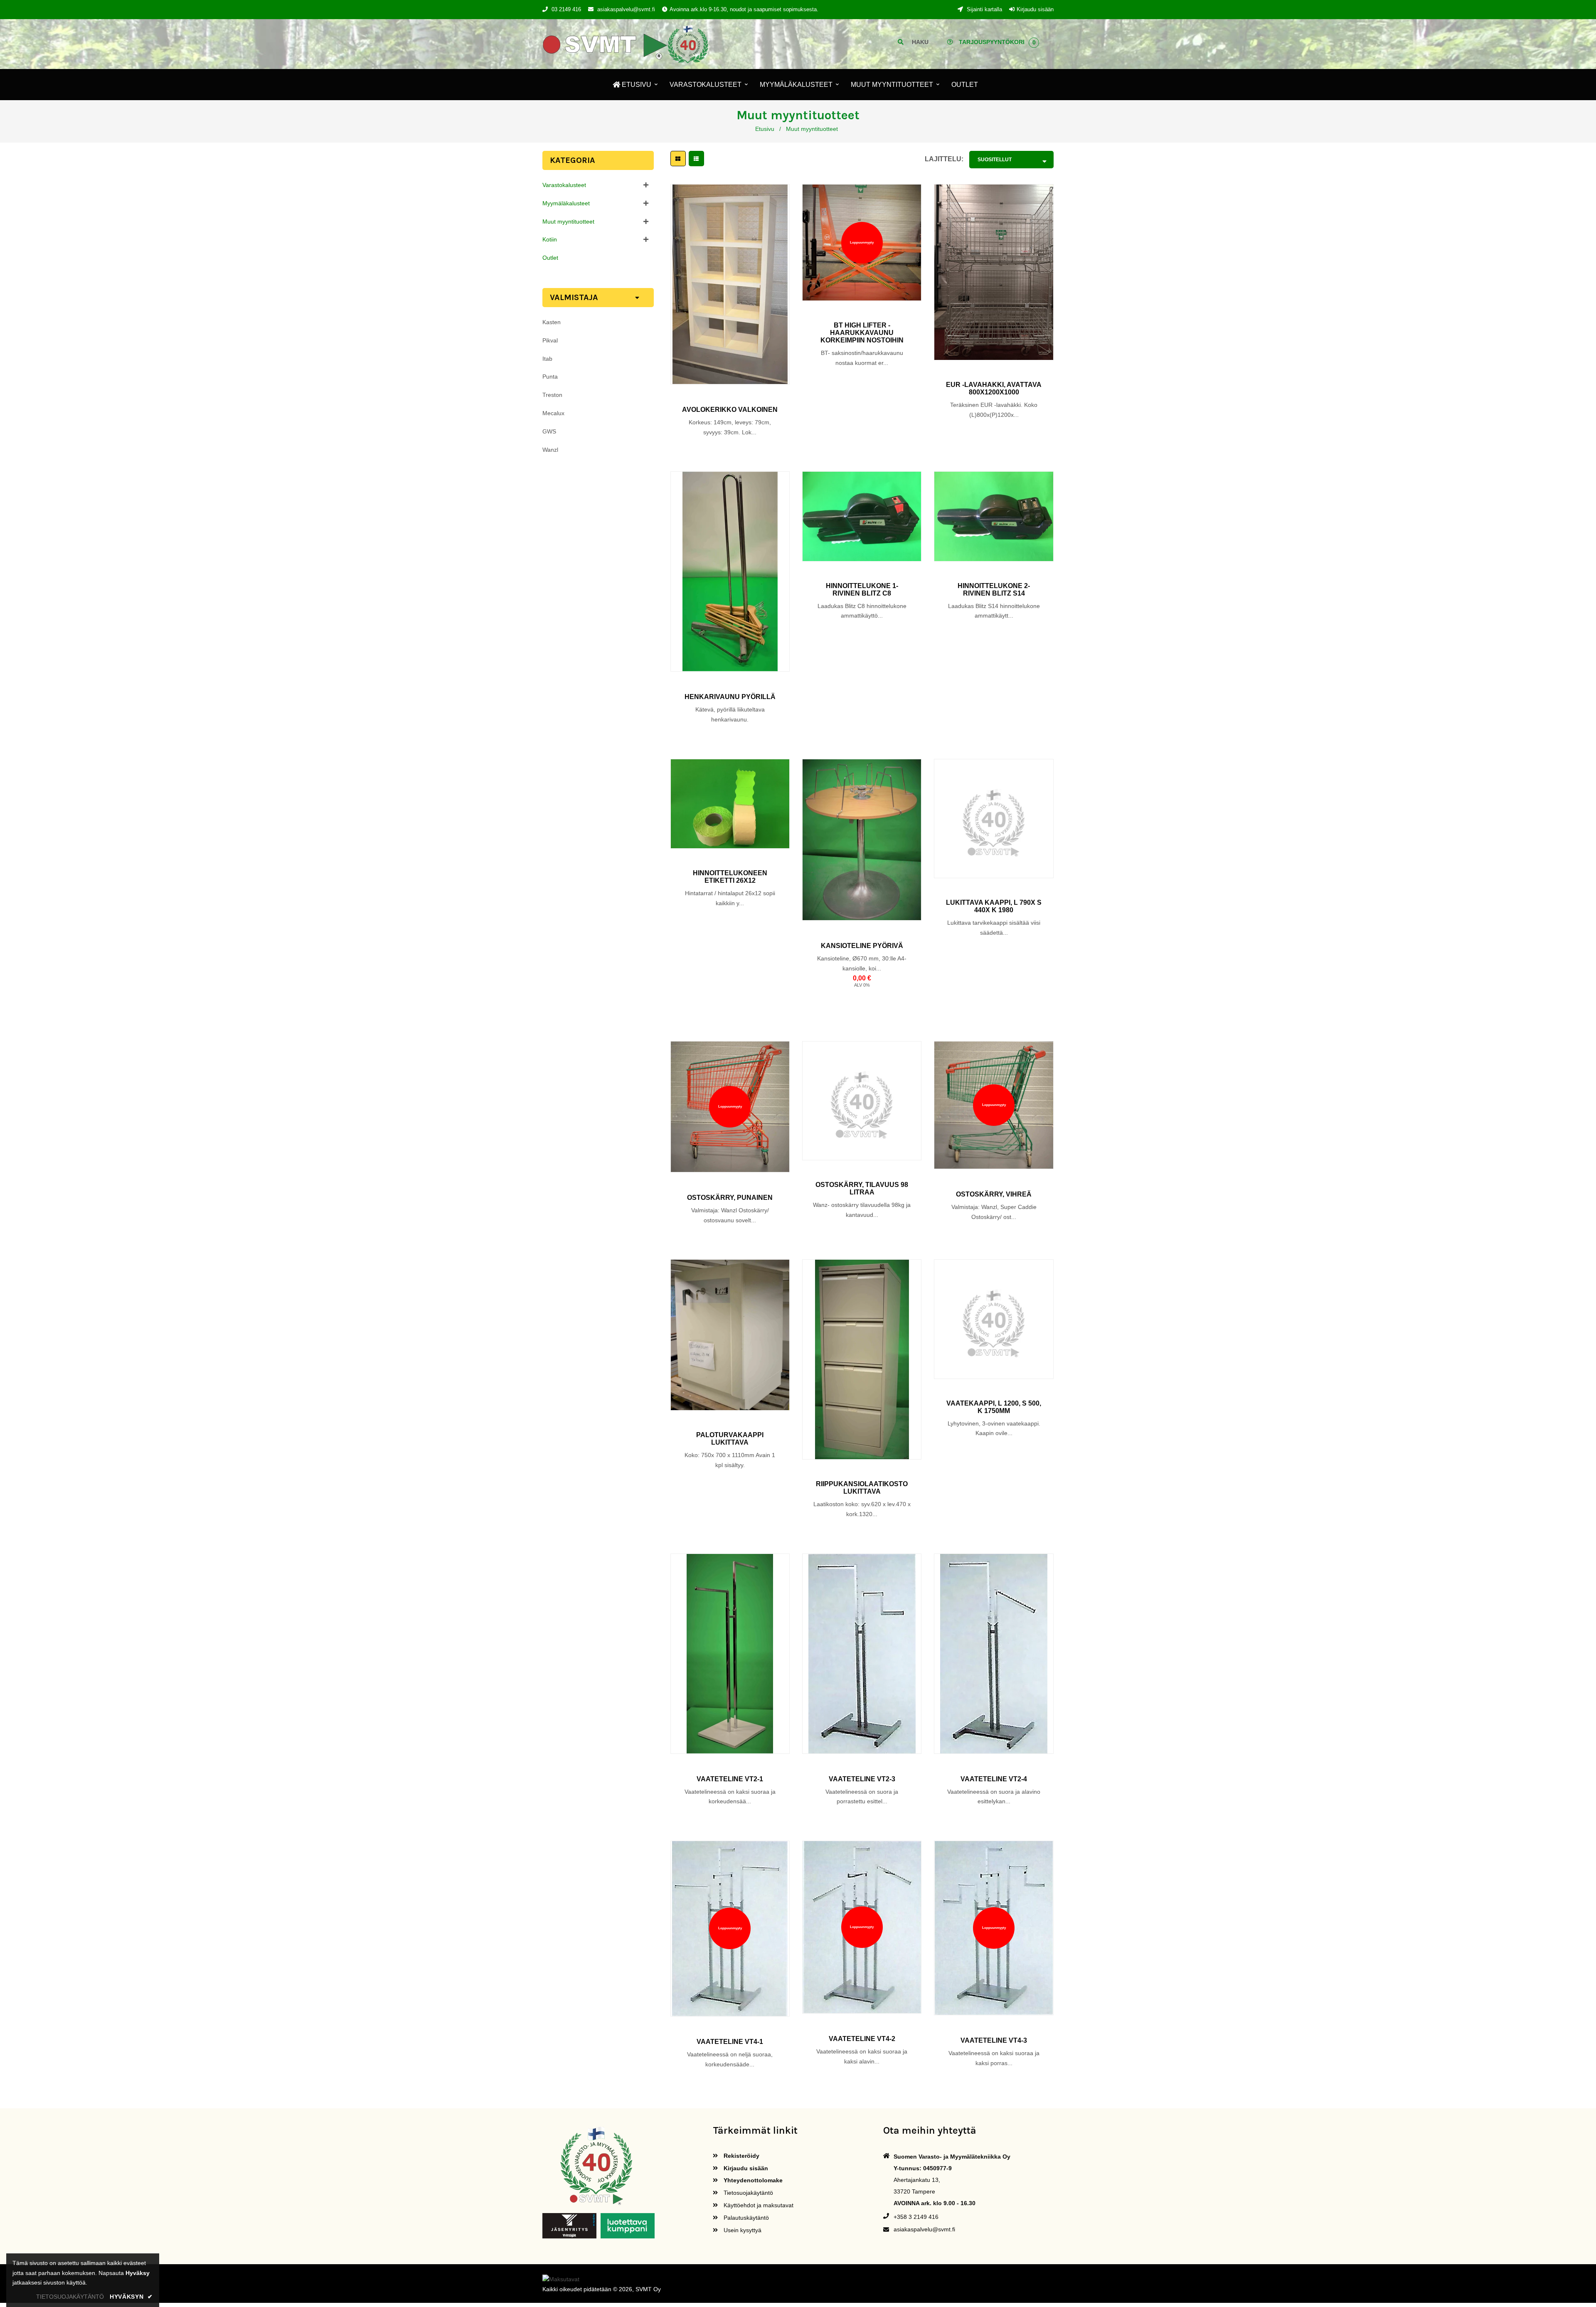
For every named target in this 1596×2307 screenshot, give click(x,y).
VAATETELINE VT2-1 (730, 1779)
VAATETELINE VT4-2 (862, 2039)
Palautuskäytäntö (745, 2218)
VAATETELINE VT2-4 (994, 1779)
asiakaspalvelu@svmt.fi (626, 9)
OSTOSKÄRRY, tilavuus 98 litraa (862, 1188)
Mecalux (553, 413)
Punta (550, 377)
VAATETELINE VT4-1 (730, 2042)
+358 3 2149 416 (916, 2217)
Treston (552, 395)
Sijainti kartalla (984, 9)
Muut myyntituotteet (568, 222)
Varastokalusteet (564, 185)
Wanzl (550, 450)
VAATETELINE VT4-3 (994, 2040)
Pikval (550, 340)
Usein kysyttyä (742, 2230)
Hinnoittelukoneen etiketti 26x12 (730, 877)
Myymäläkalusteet (566, 203)
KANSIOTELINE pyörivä (862, 946)
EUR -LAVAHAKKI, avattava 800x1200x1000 (994, 388)
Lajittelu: (944, 159)
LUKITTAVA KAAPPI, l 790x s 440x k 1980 (994, 906)
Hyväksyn (131, 2297)
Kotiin (550, 239)
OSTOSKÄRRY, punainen (730, 1198)
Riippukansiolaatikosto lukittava (862, 1488)
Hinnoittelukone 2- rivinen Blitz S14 (994, 590)
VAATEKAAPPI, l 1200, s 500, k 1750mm (994, 1407)
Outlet (550, 258)
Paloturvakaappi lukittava (730, 1439)
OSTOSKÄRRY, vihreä (994, 1194)
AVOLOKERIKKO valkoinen (730, 410)
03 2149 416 (566, 9)
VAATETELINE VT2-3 (862, 1779)
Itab (547, 359)
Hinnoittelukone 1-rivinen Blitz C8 (862, 590)
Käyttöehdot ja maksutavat (758, 2205)
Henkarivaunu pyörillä (730, 697)
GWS (549, 431)
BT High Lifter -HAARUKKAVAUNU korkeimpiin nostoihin (862, 333)
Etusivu (765, 129)
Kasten (552, 322)
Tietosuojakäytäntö (748, 2193)
